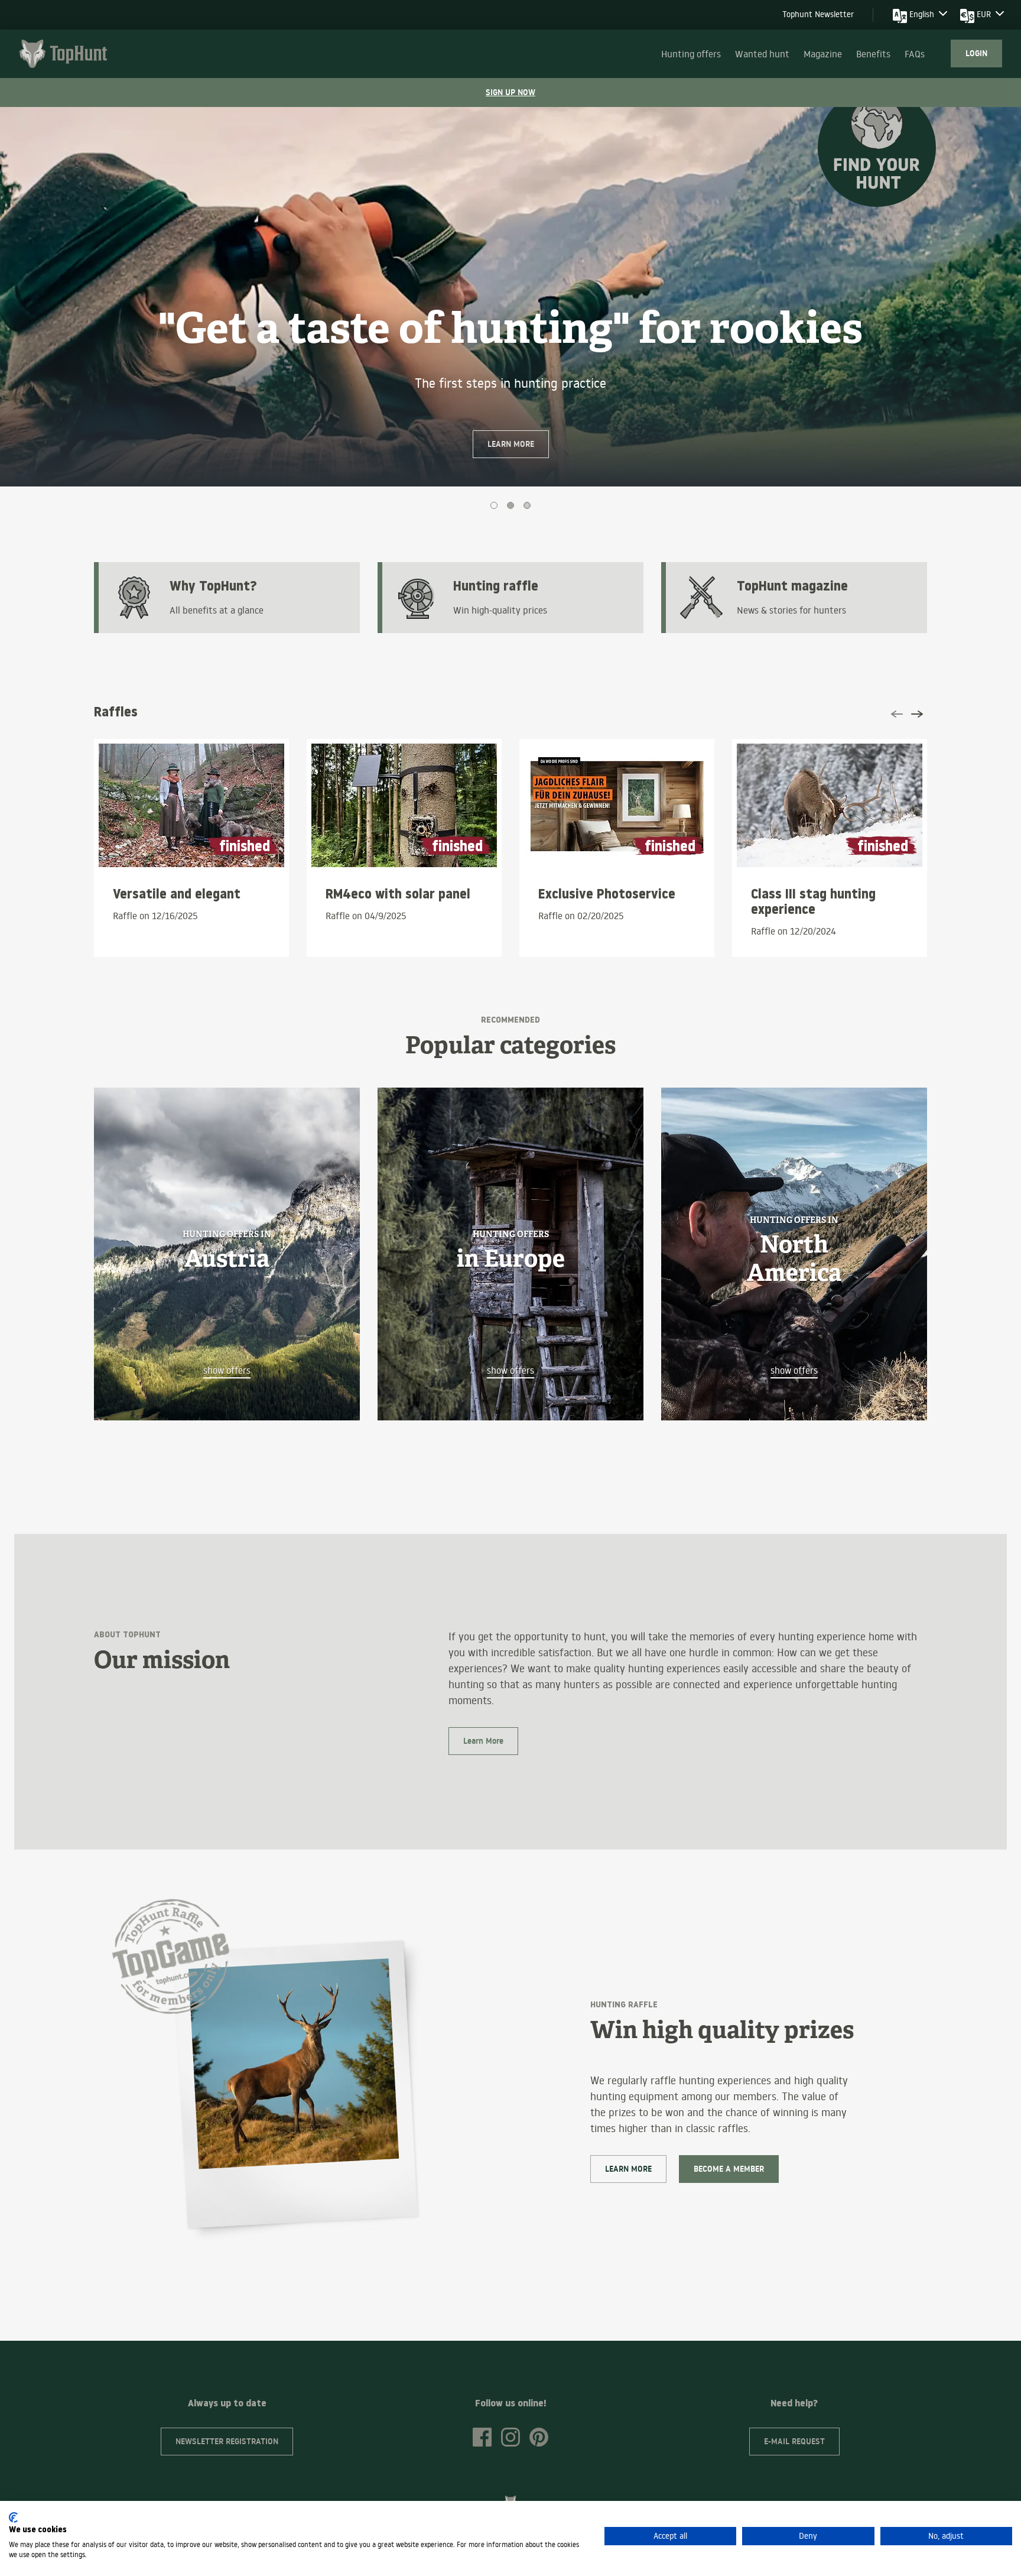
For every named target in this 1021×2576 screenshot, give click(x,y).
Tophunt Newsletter (818, 14)
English (922, 14)
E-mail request (794, 2441)
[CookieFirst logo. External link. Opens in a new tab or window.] (13, 2517)
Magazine (823, 54)
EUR (984, 14)
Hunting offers (691, 54)
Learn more (511, 444)
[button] (77, 316)
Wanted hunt (762, 54)
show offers (227, 1370)
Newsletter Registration (227, 2441)
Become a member (729, 2169)
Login (976, 53)
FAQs (915, 54)
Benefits (873, 54)
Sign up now (510, 92)
